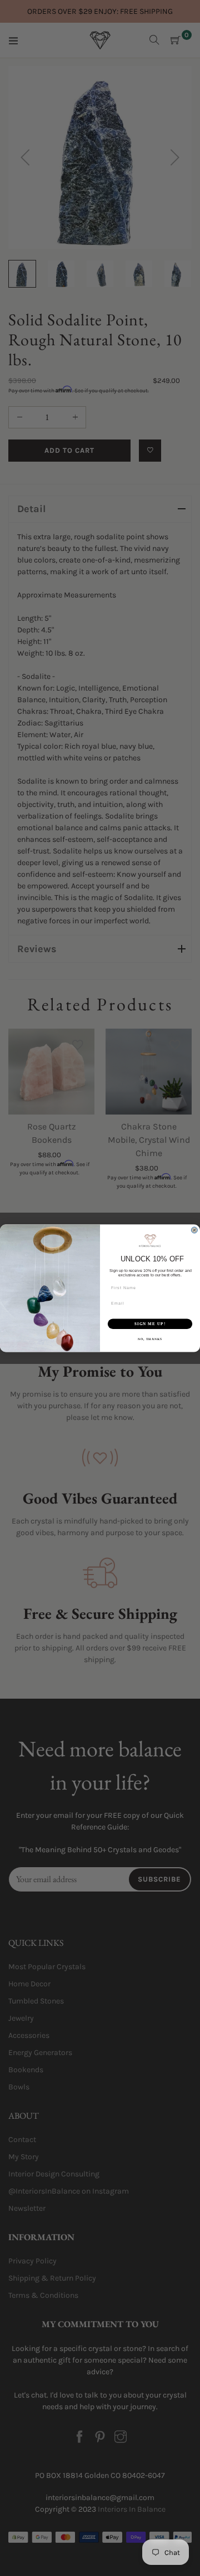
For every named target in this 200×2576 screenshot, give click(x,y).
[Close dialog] (194, 1230)
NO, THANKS (150, 1339)
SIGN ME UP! (150, 1323)
